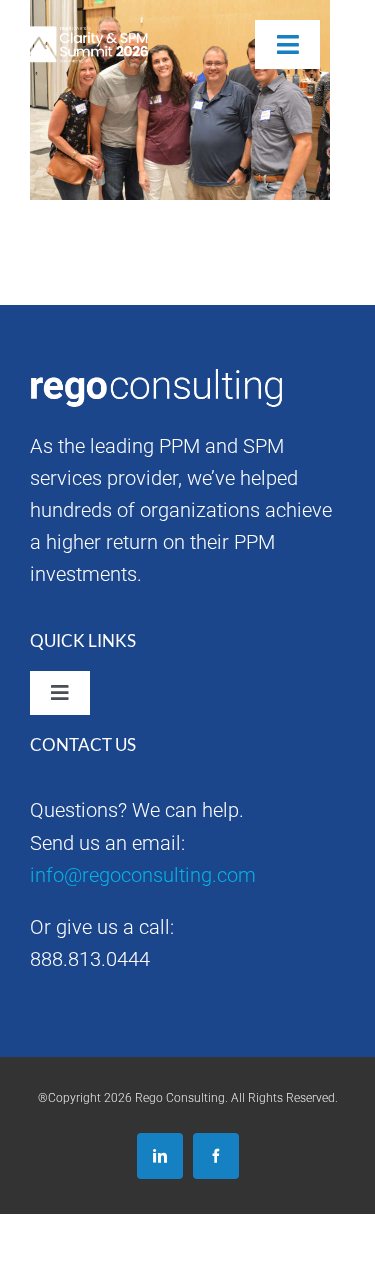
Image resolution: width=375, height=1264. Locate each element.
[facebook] (216, 1156)
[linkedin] (160, 1156)
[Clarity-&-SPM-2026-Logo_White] (84, 36)
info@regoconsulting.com (143, 875)
